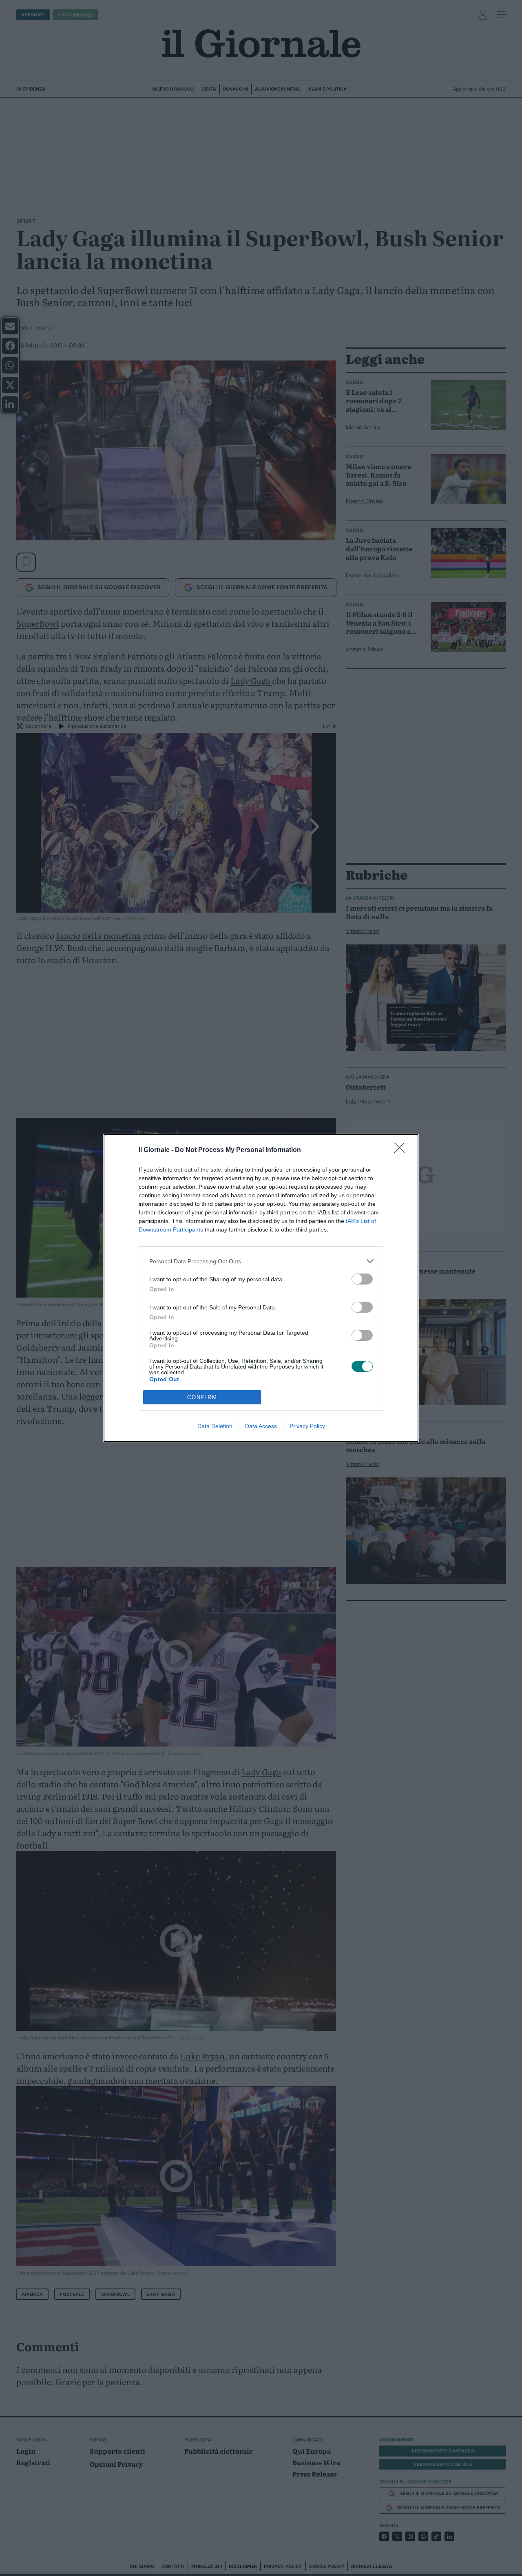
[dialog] (261, 1288)
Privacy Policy (307, 1426)
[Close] (402, 1150)
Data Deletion (215, 1426)
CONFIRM (202, 1397)
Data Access (261, 1426)
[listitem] (261, 1261)
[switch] (362, 1279)
